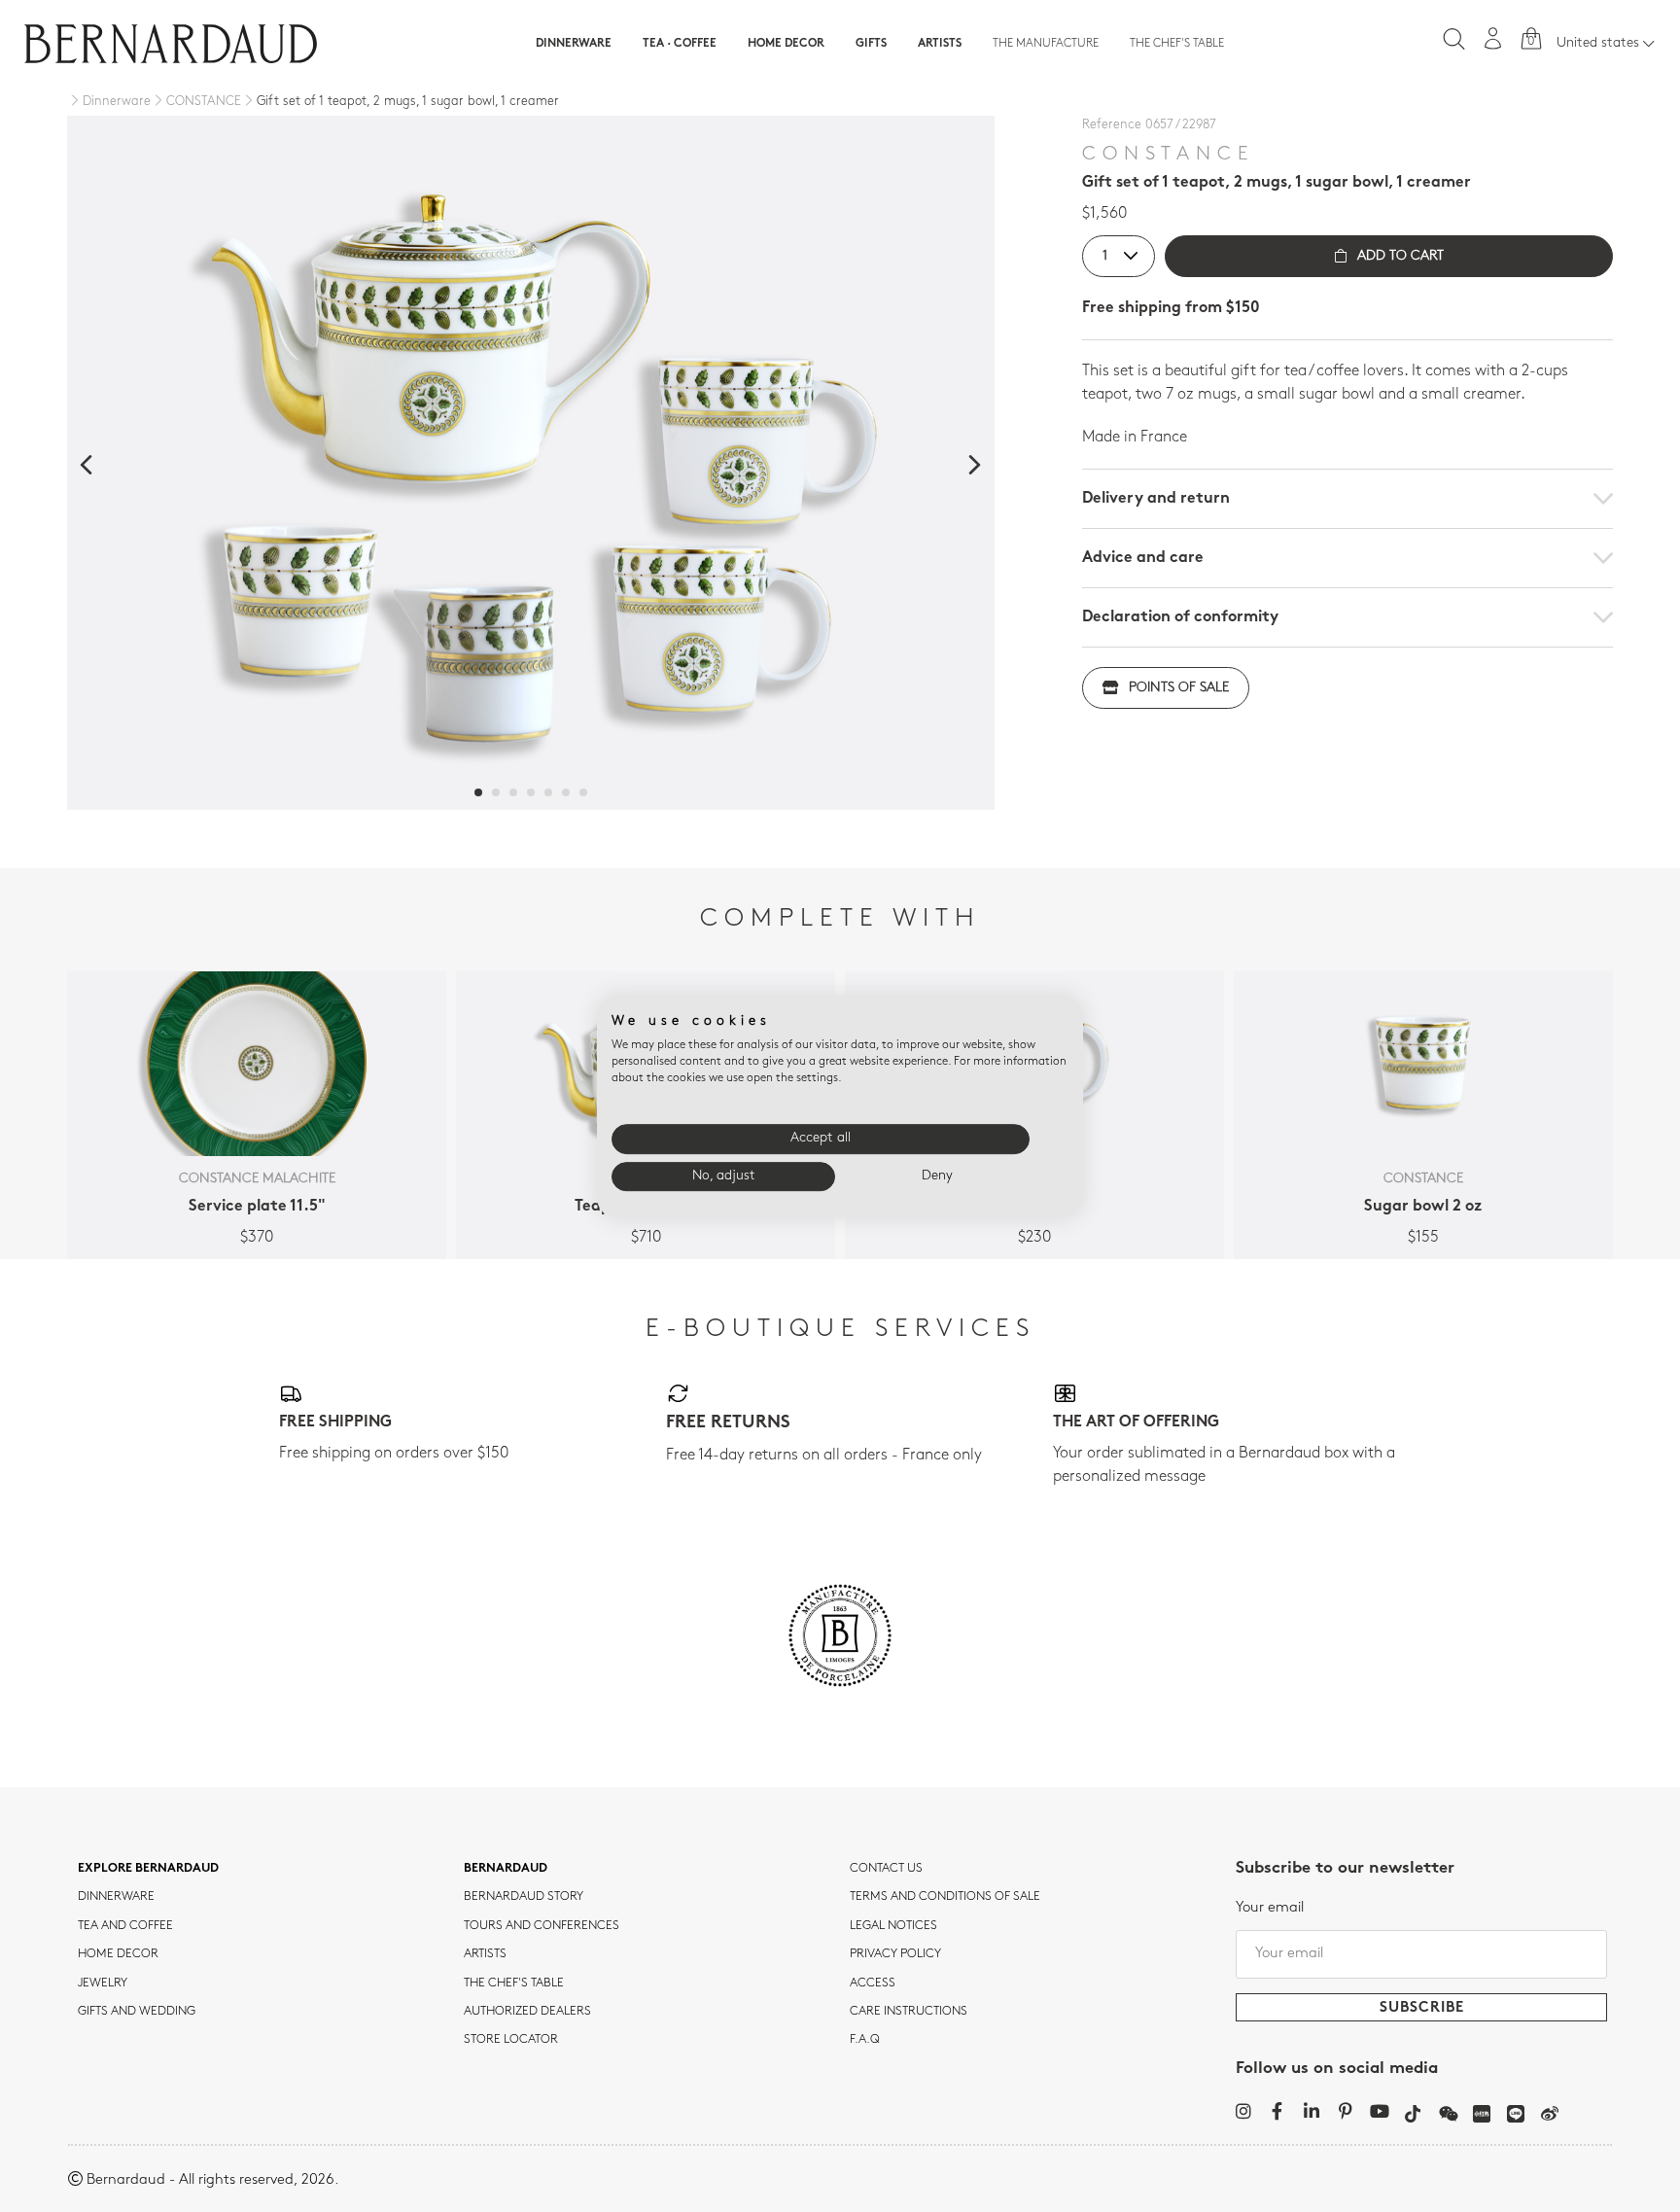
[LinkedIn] (1311, 2111)
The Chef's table (1177, 44)
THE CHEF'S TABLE (514, 1984)
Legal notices (893, 1926)
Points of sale (1179, 688)
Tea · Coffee (680, 44)
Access (873, 1984)
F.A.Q (865, 2040)
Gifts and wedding (137, 2012)
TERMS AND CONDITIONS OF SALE (945, 1897)
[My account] (1493, 38)
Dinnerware (574, 44)
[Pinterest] (1345, 2111)
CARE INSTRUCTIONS (909, 2012)
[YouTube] (1379, 2111)
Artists (940, 44)
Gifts (871, 44)
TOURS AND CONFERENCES (542, 1926)
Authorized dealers (527, 2012)
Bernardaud (506, 1869)
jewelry (103, 1984)
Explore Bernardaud (148, 1869)
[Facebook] (1277, 2111)
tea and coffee (125, 1926)
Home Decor (786, 44)
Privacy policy (895, 1954)
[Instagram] (1243, 2111)
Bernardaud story (524, 1897)
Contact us (886, 1869)
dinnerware (116, 1897)
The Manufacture (1046, 44)
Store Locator (511, 2040)
